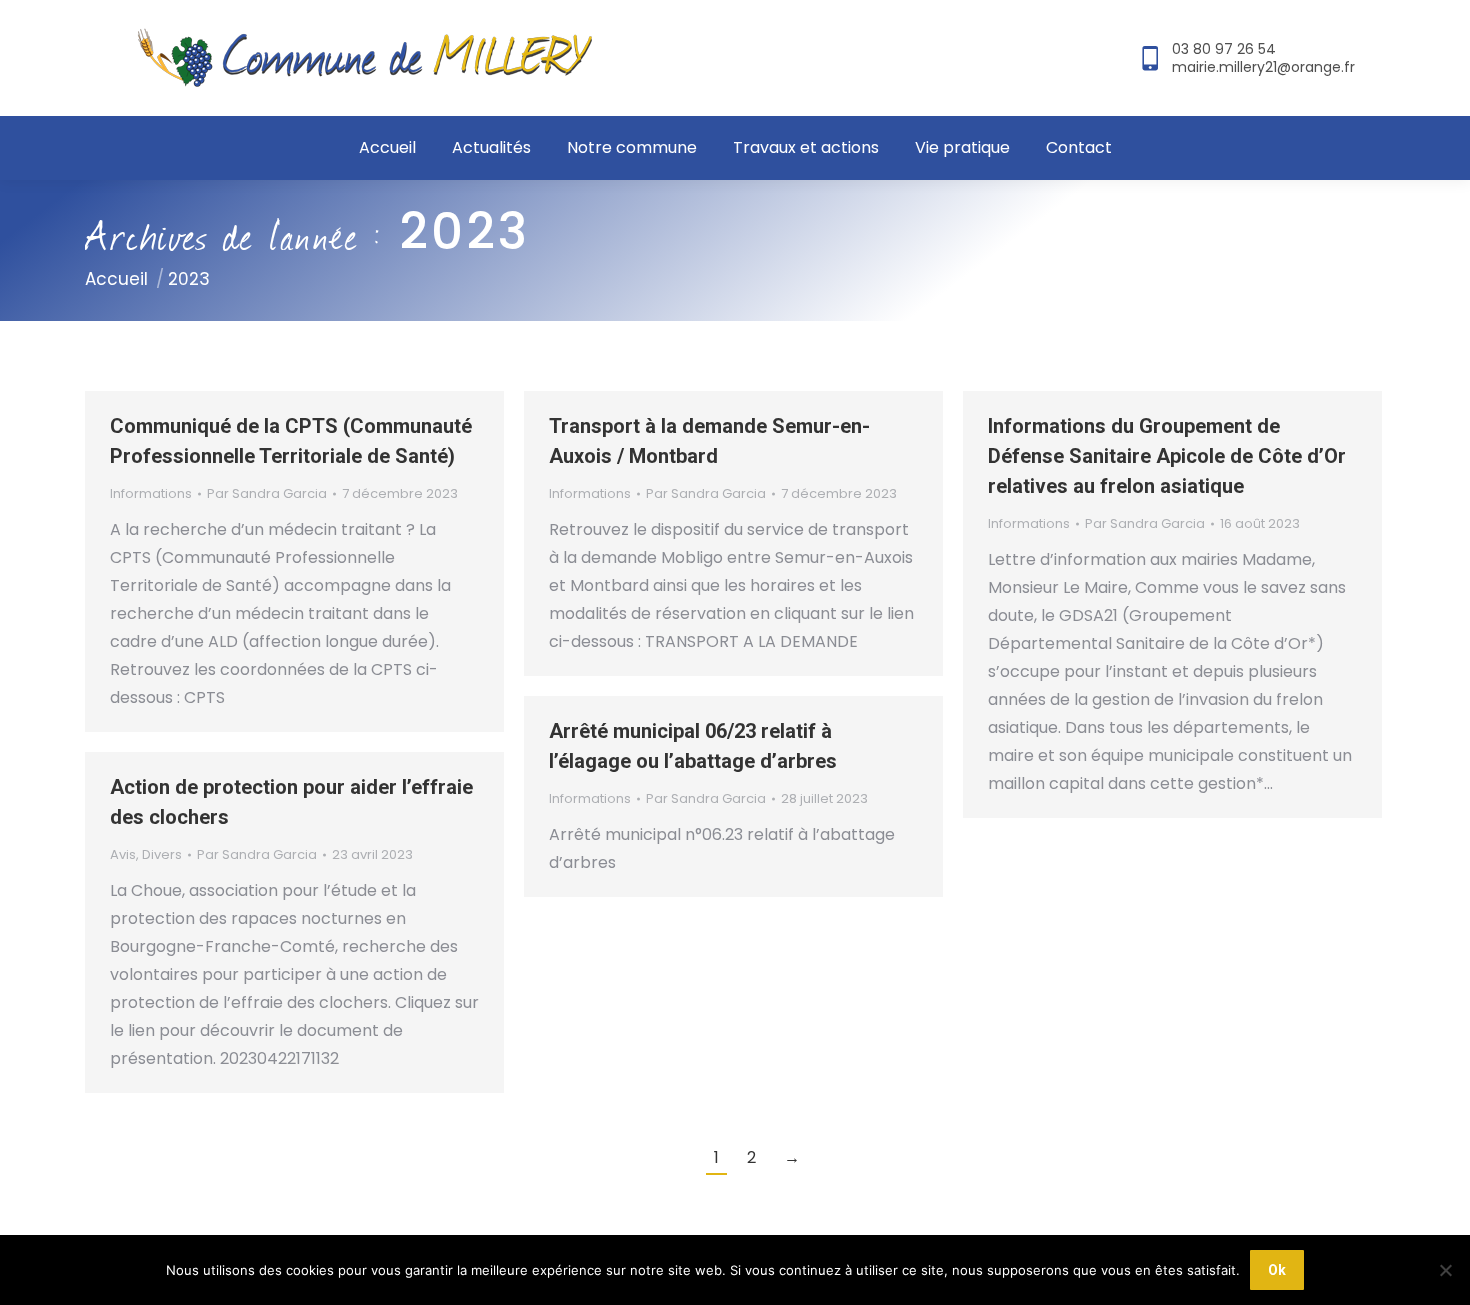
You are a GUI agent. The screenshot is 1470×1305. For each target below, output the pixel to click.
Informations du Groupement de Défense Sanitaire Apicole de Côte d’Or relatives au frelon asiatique (1167, 456)
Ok (1277, 1270)
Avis (123, 854)
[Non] (1445, 1270)
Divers (162, 854)
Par (267, 493)
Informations (151, 493)
